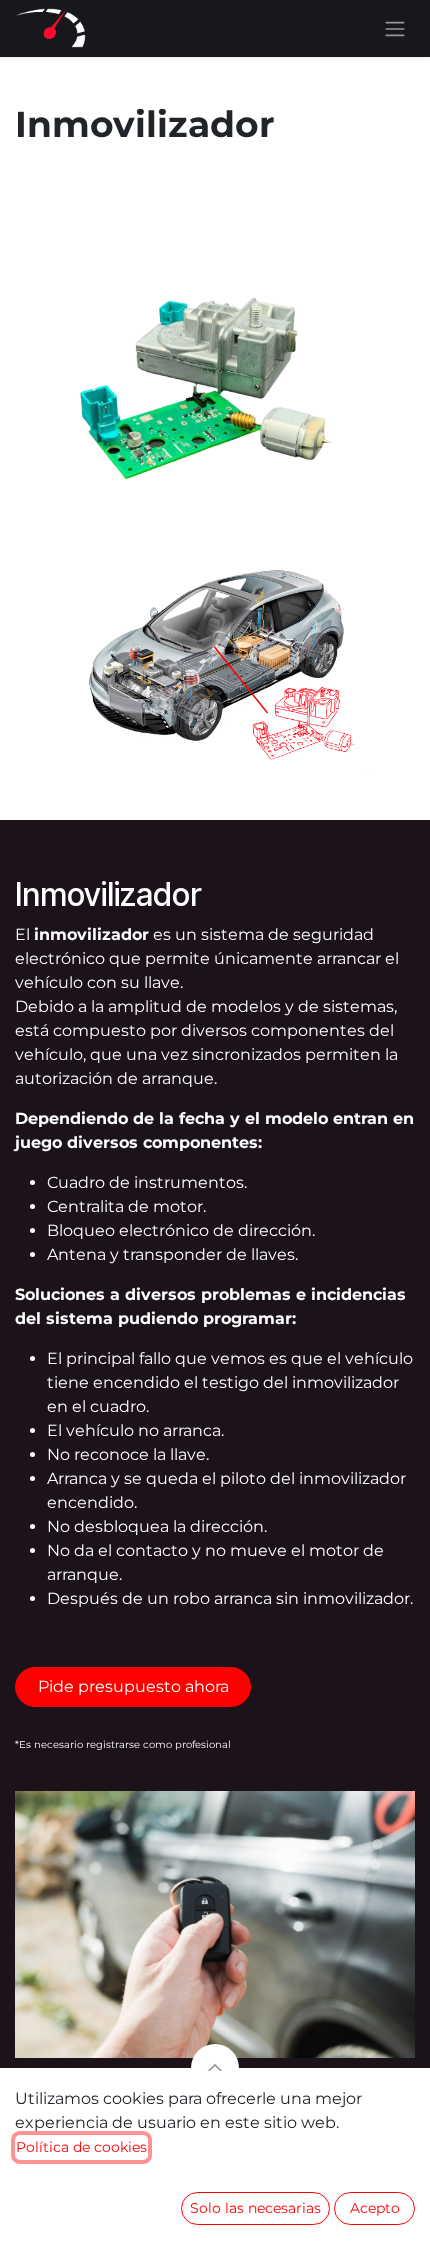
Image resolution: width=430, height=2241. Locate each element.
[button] (215, 2068)
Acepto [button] (375, 2208)
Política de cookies (81, 2147)
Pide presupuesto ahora (133, 1686)
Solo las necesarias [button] (255, 2208)
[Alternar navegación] (395, 28)
